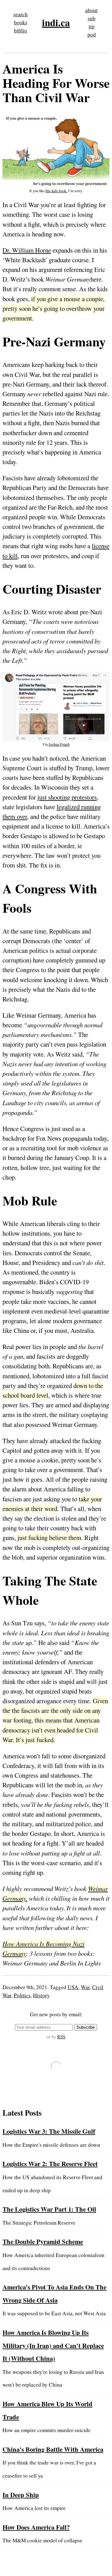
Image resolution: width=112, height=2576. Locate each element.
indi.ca (56, 22)
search (21, 14)
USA (73, 1987)
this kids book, (56, 191)
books (21, 22)
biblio (21, 30)
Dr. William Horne (27, 250)
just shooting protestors (67, 797)
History (41, 1995)
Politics (22, 1995)
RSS (61, 2037)
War (85, 1987)
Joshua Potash (59, 744)
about (91, 10)
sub (92, 18)
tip (92, 26)
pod (92, 34)
